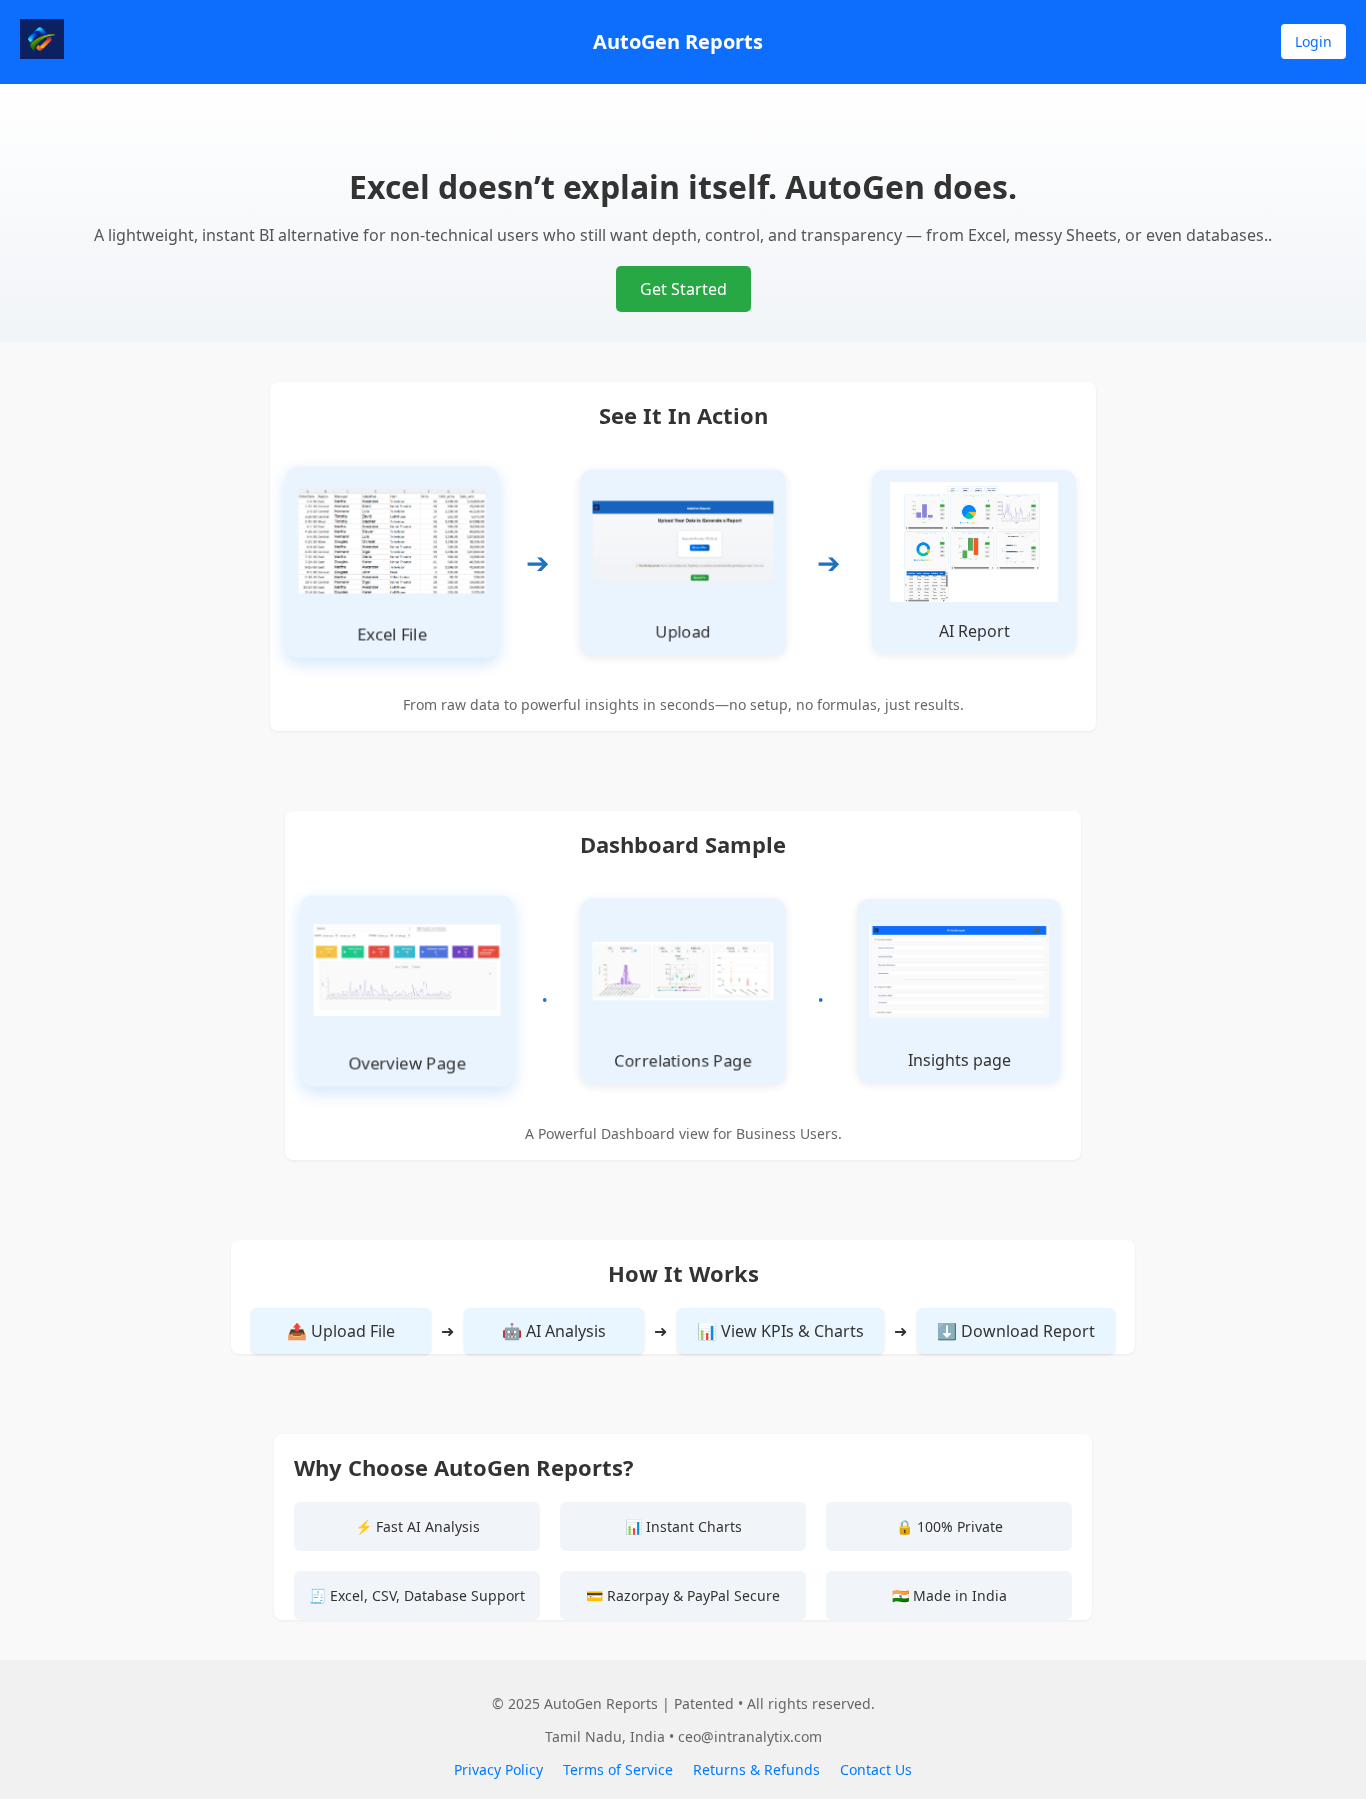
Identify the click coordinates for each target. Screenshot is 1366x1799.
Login (1313, 41)
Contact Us (876, 1769)
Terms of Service (618, 1769)
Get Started (683, 289)
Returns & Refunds (756, 1769)
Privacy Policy (498, 1769)
